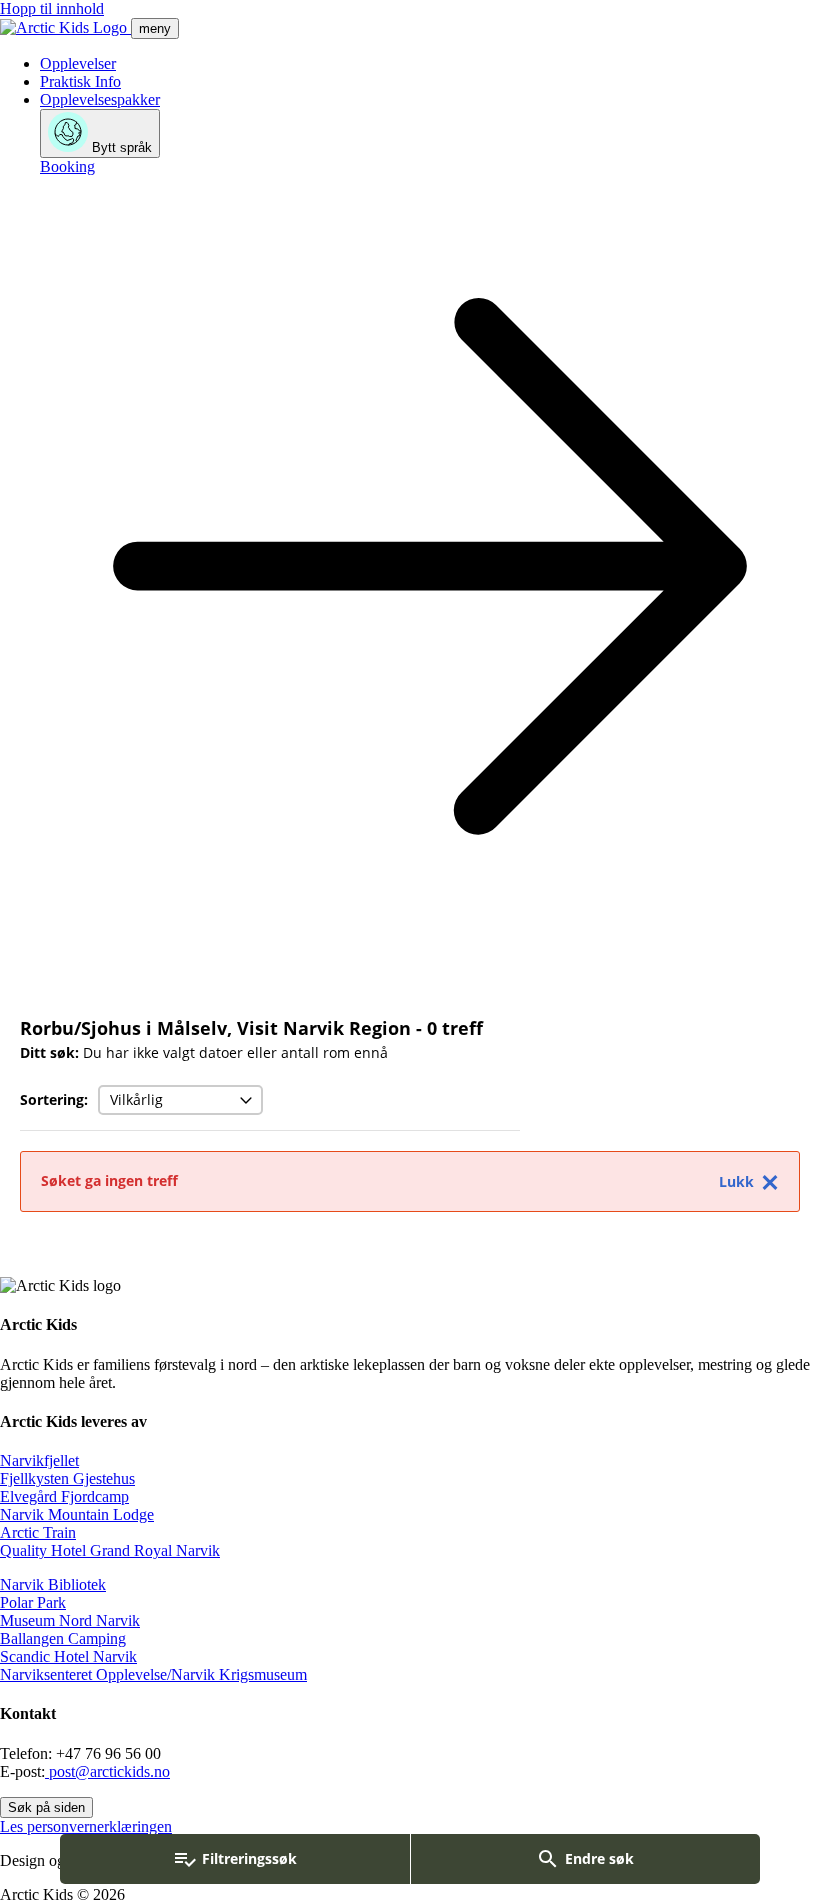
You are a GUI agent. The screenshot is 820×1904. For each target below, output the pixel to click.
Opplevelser (78, 63)
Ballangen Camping (63, 1638)
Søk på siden (46, 1807)
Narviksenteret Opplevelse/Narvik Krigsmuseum (153, 1674)
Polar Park (33, 1602)
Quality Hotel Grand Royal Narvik (110, 1550)
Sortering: (54, 1099)
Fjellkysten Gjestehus (67, 1478)
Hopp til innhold (52, 8)
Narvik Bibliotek (53, 1584)
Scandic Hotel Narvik (68, 1656)
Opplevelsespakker (100, 99)
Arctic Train (38, 1532)
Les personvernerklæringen (86, 1826)
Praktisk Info (80, 81)
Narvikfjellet (39, 1460)
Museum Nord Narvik (70, 1620)
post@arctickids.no (107, 1771)
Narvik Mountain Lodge (77, 1514)
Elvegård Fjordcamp (64, 1496)
